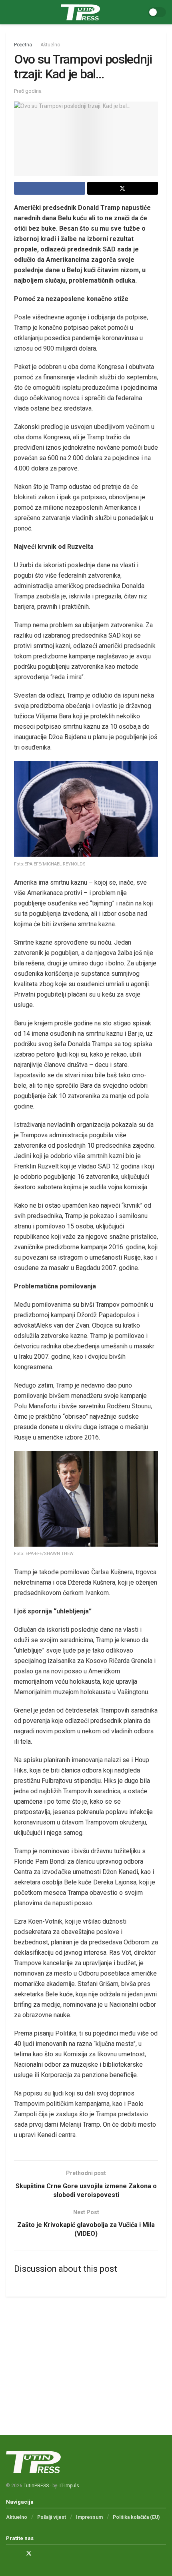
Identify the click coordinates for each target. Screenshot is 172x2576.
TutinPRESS (36, 2486)
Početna (23, 45)
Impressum (89, 2517)
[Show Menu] (9, 12)
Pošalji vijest (52, 2517)
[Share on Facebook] (50, 188)
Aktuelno (50, 45)
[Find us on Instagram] (18, 2553)
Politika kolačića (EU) (136, 2517)
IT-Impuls (69, 2486)
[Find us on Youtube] (39, 2553)
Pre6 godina (28, 91)
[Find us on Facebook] (8, 2553)
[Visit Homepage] (80, 12)
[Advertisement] (86, 2359)
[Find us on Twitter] (29, 2553)
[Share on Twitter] (123, 188)
